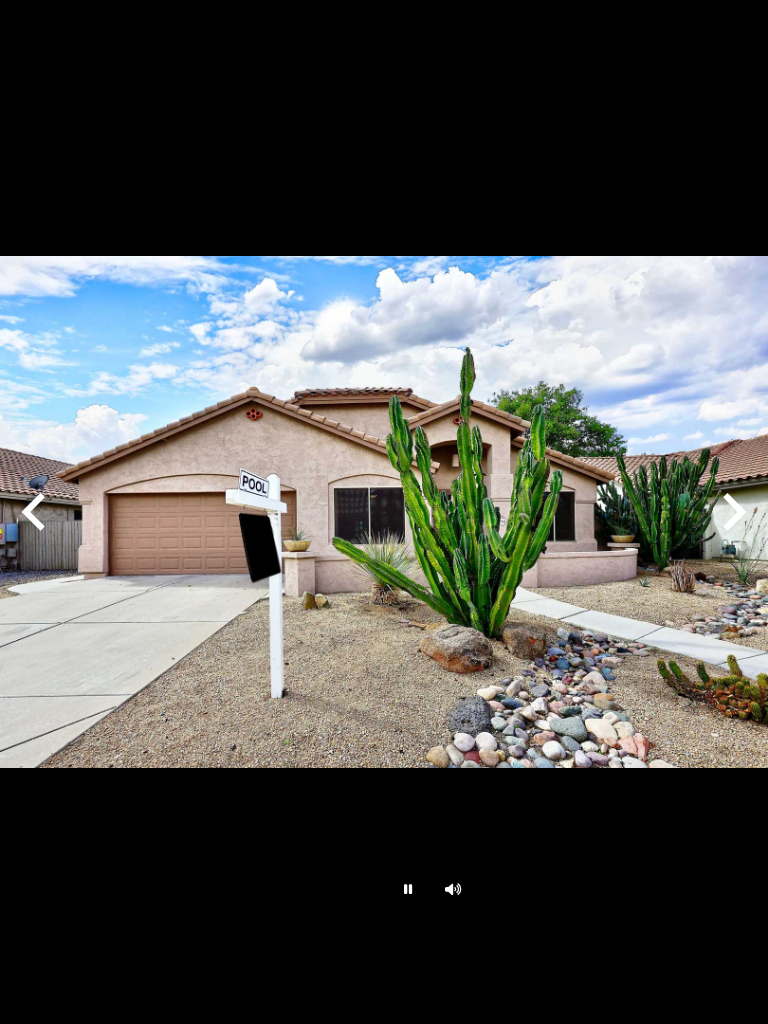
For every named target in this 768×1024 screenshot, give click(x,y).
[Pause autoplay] (406, 889)
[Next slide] (732, 512)
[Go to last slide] (36, 512)
